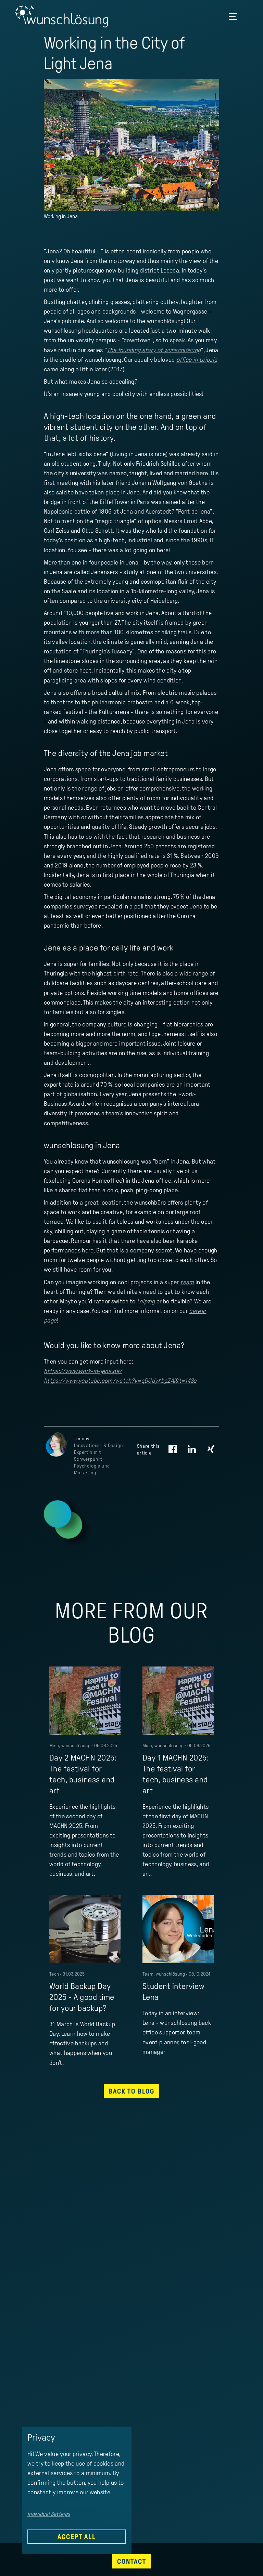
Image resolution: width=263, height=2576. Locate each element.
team (187, 1282)
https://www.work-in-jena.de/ (83, 1371)
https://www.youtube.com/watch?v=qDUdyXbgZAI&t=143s (120, 1381)
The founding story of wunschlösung (154, 350)
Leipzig (146, 1301)
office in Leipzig (197, 360)
